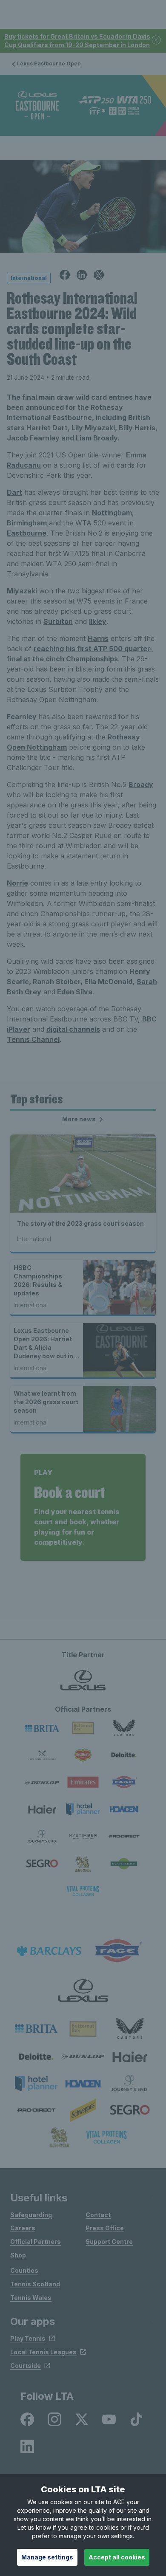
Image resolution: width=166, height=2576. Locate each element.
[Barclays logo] (49, 1951)
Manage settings (47, 2557)
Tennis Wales (31, 2298)
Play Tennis (28, 2338)
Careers (23, 2228)
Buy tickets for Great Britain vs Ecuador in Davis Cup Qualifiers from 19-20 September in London (77, 41)
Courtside (26, 2366)
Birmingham (27, 523)
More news (80, 1119)
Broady (141, 784)
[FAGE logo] (117, 1951)
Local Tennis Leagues (43, 2352)
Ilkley (98, 621)
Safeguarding (31, 2215)
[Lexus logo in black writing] (83, 1991)
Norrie (17, 883)
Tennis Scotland (35, 2284)
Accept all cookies (117, 2557)
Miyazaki (22, 591)
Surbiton (58, 621)
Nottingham (112, 513)
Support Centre (109, 2242)
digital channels (73, 1029)
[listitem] (36, 2029)
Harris (98, 638)
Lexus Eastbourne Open (49, 63)
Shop (18, 2255)
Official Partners (36, 2242)
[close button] (157, 41)
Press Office (105, 2228)
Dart (14, 492)
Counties (24, 2270)
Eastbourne (27, 533)
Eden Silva (74, 992)
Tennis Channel (33, 1039)
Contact (98, 2215)
